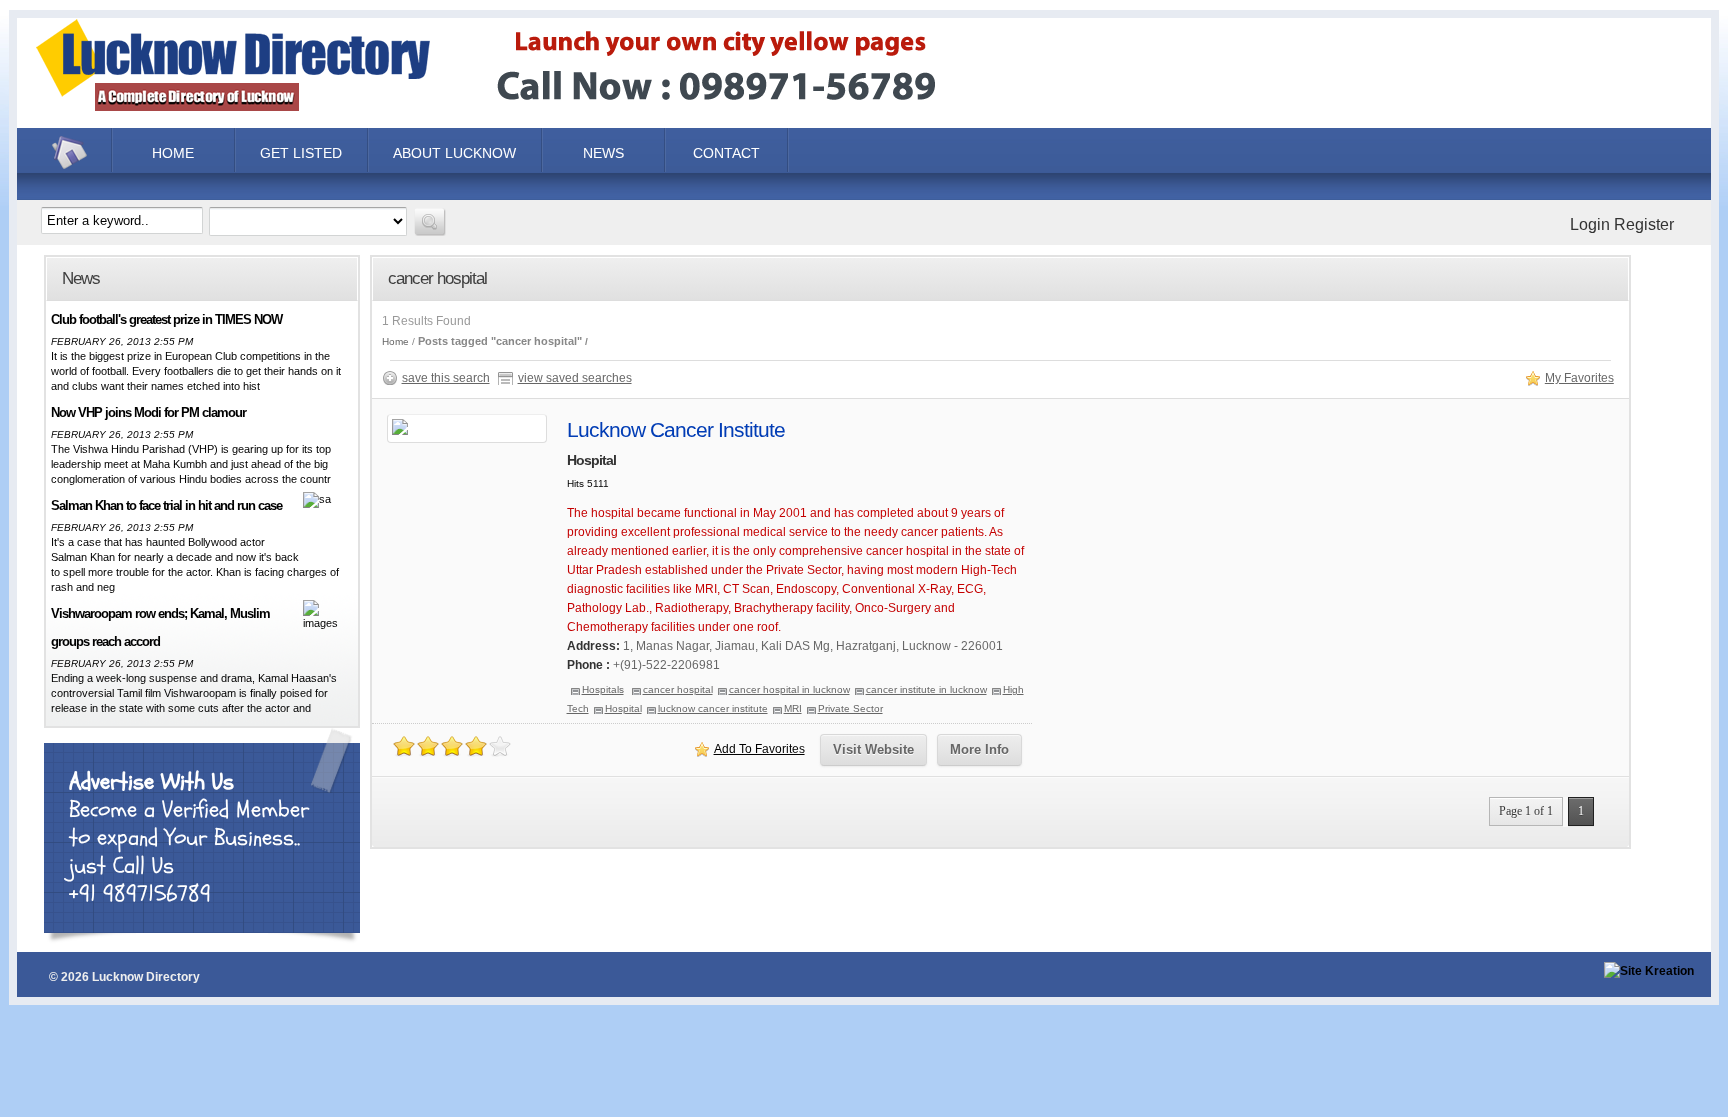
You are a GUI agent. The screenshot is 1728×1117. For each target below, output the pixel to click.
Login (1590, 224)
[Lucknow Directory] (517, 114)
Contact (726, 153)
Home (72, 153)
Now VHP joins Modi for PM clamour (148, 412)
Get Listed (301, 153)
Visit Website (873, 749)
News (603, 153)
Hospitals (603, 689)
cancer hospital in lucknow (789, 689)
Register (1644, 224)
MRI (793, 708)
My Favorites (1579, 378)
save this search (446, 378)
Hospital (623, 708)
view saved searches (575, 378)
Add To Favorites (759, 749)
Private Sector (850, 708)
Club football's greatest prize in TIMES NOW (166, 319)
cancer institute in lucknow (926, 689)
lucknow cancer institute (713, 708)
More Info (979, 749)
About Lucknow (454, 153)
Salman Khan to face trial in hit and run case (166, 505)
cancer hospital (678, 689)
